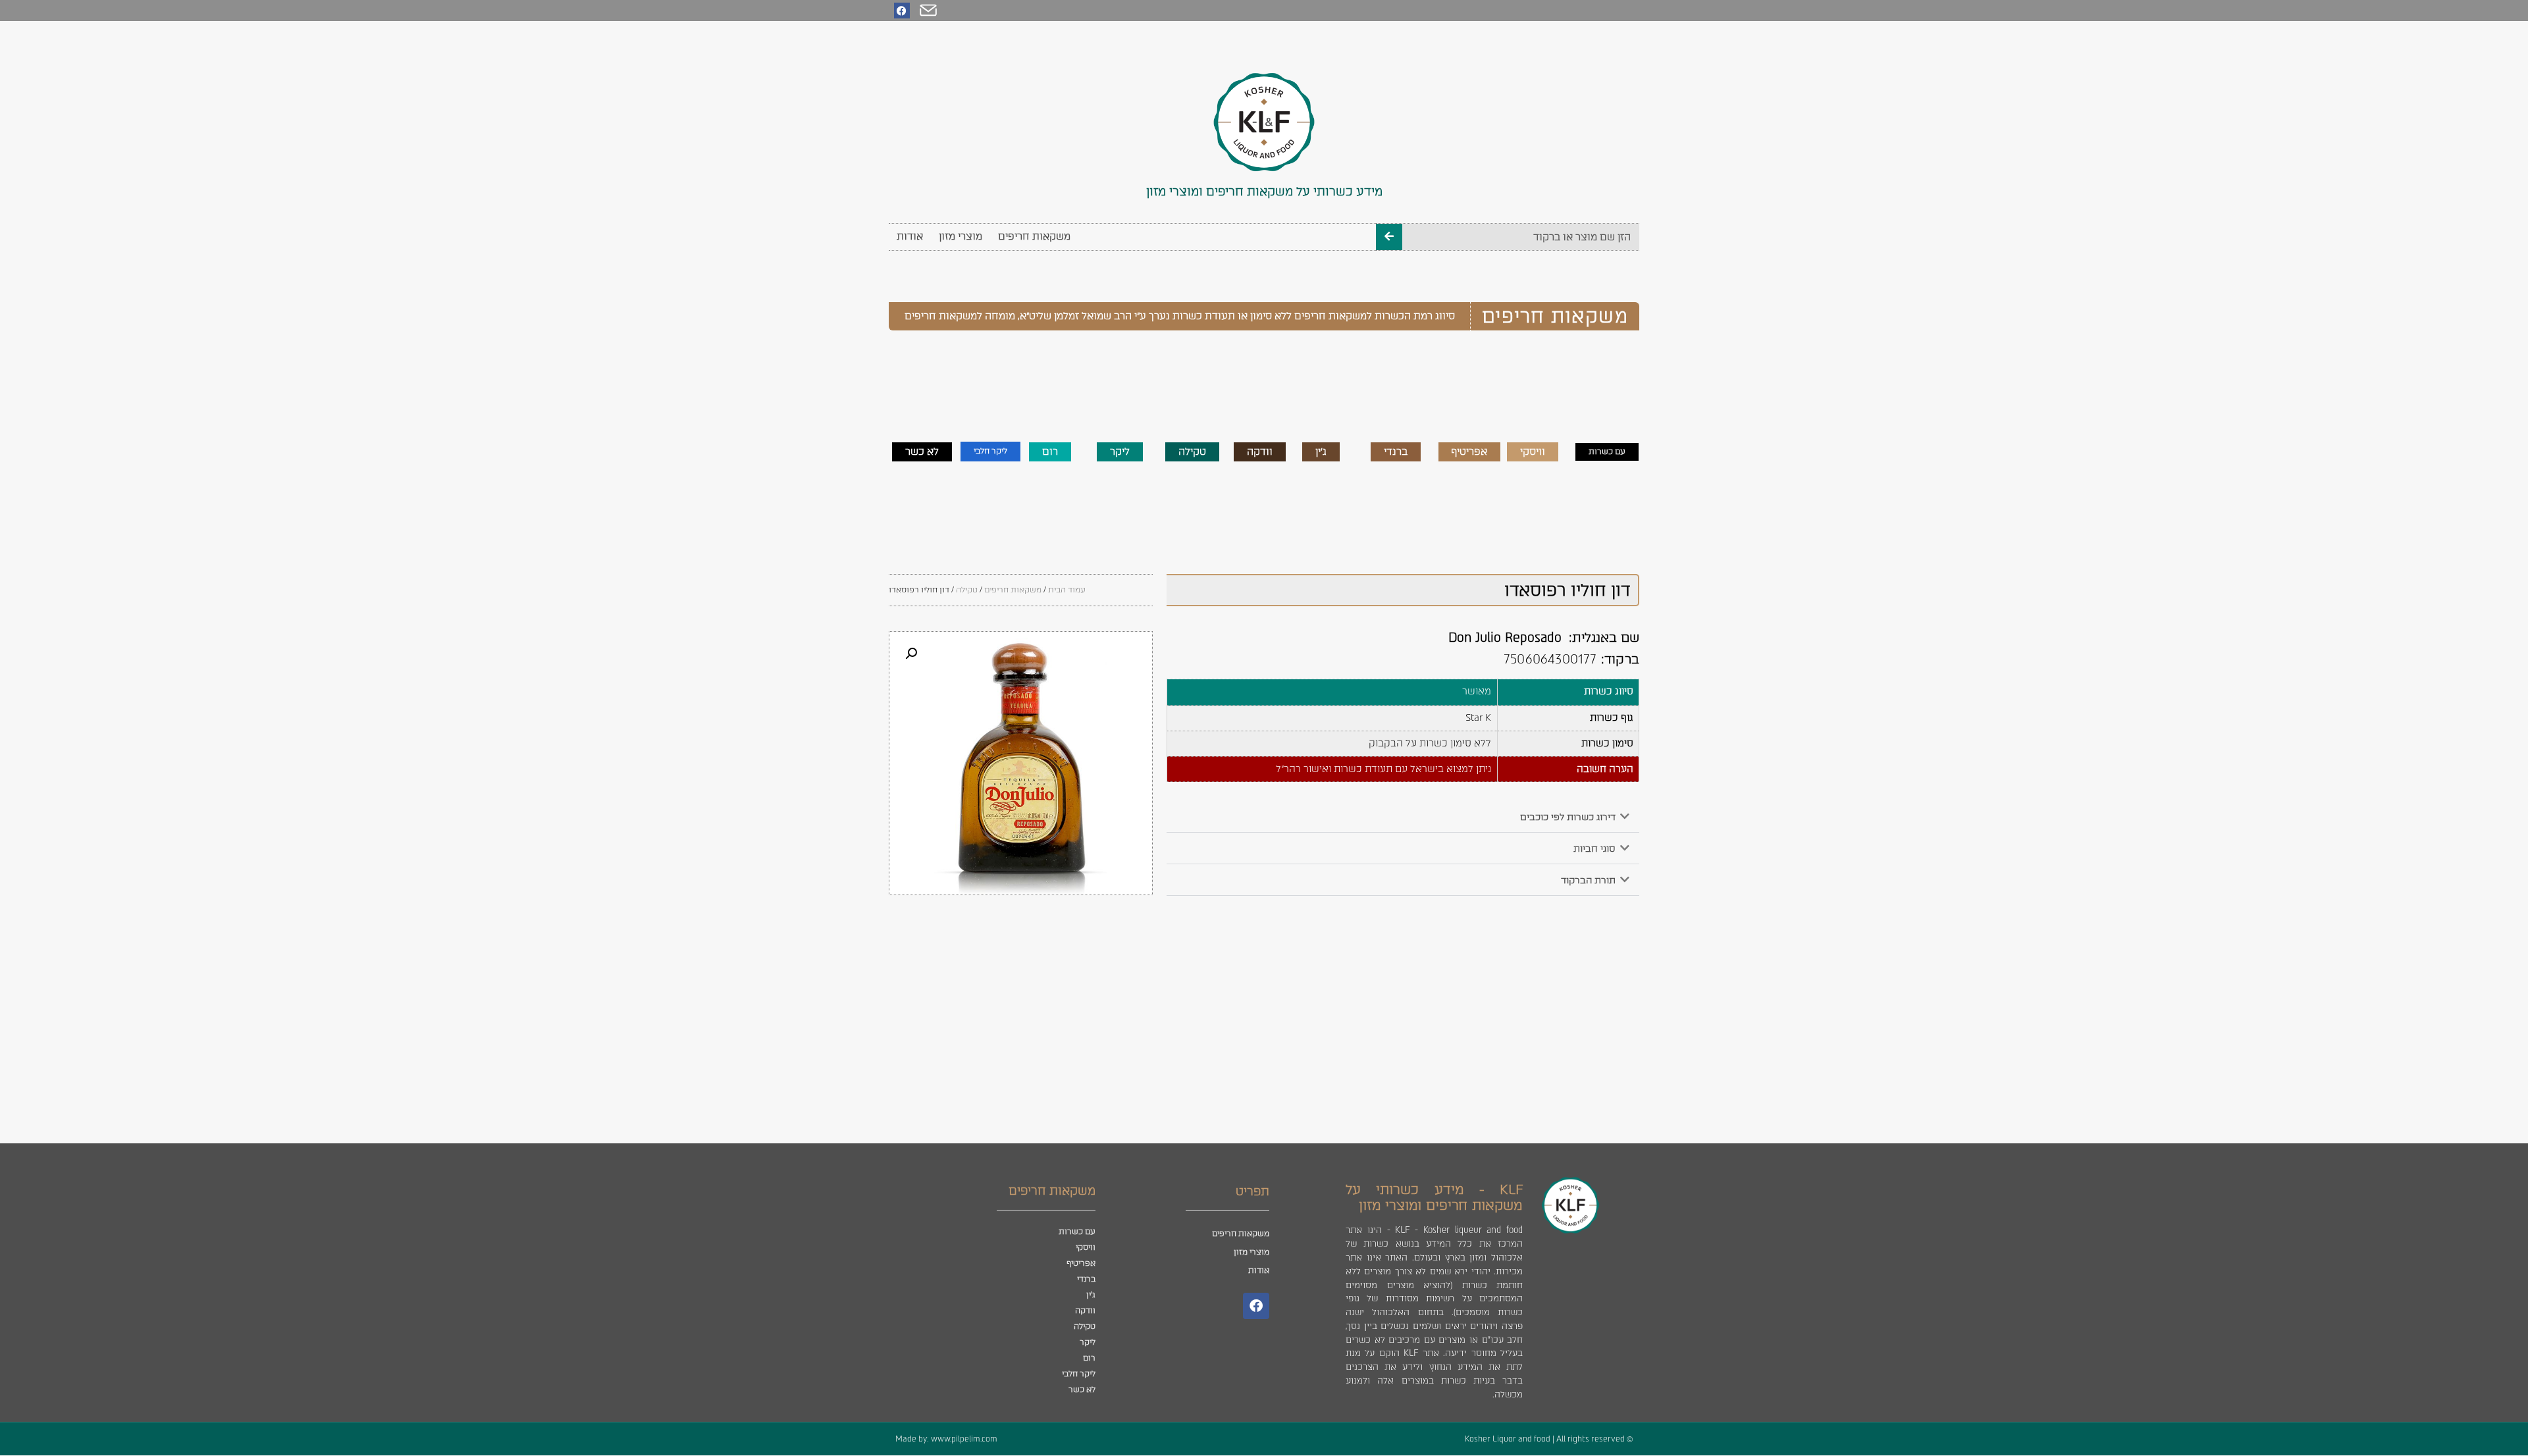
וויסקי (1086, 1247)
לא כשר (1082, 1390)
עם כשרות (1077, 1232)
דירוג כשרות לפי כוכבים (1568, 817)
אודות (910, 236)
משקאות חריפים (1034, 236)
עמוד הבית (1067, 590)
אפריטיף (1081, 1263)
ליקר (1088, 1342)
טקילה (967, 590)
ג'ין (1091, 1295)
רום (1089, 1358)
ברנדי (1086, 1279)
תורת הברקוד (1588, 880)
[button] (1403, 817)
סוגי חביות (1594, 849)
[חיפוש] (1389, 237)
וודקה (1085, 1311)
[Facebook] (902, 11)
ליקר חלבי (1079, 1374)
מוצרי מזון (961, 236)
